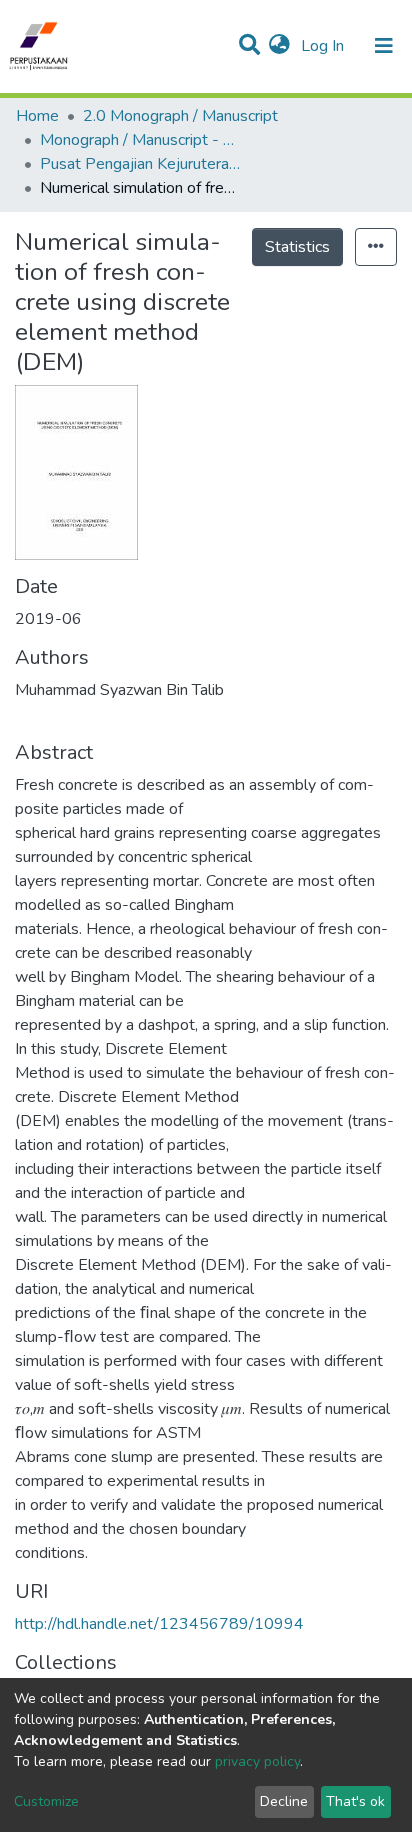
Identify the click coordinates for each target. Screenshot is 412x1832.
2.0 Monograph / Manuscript (180, 116)
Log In (324, 46)
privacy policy (257, 1761)
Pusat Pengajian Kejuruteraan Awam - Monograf (140, 164)
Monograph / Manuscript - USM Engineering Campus (140, 140)
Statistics (297, 247)
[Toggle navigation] (384, 46)
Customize (46, 1801)
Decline (284, 1801)
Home (37, 116)
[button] (279, 46)
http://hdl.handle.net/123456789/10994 (159, 1624)
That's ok (355, 1801)
